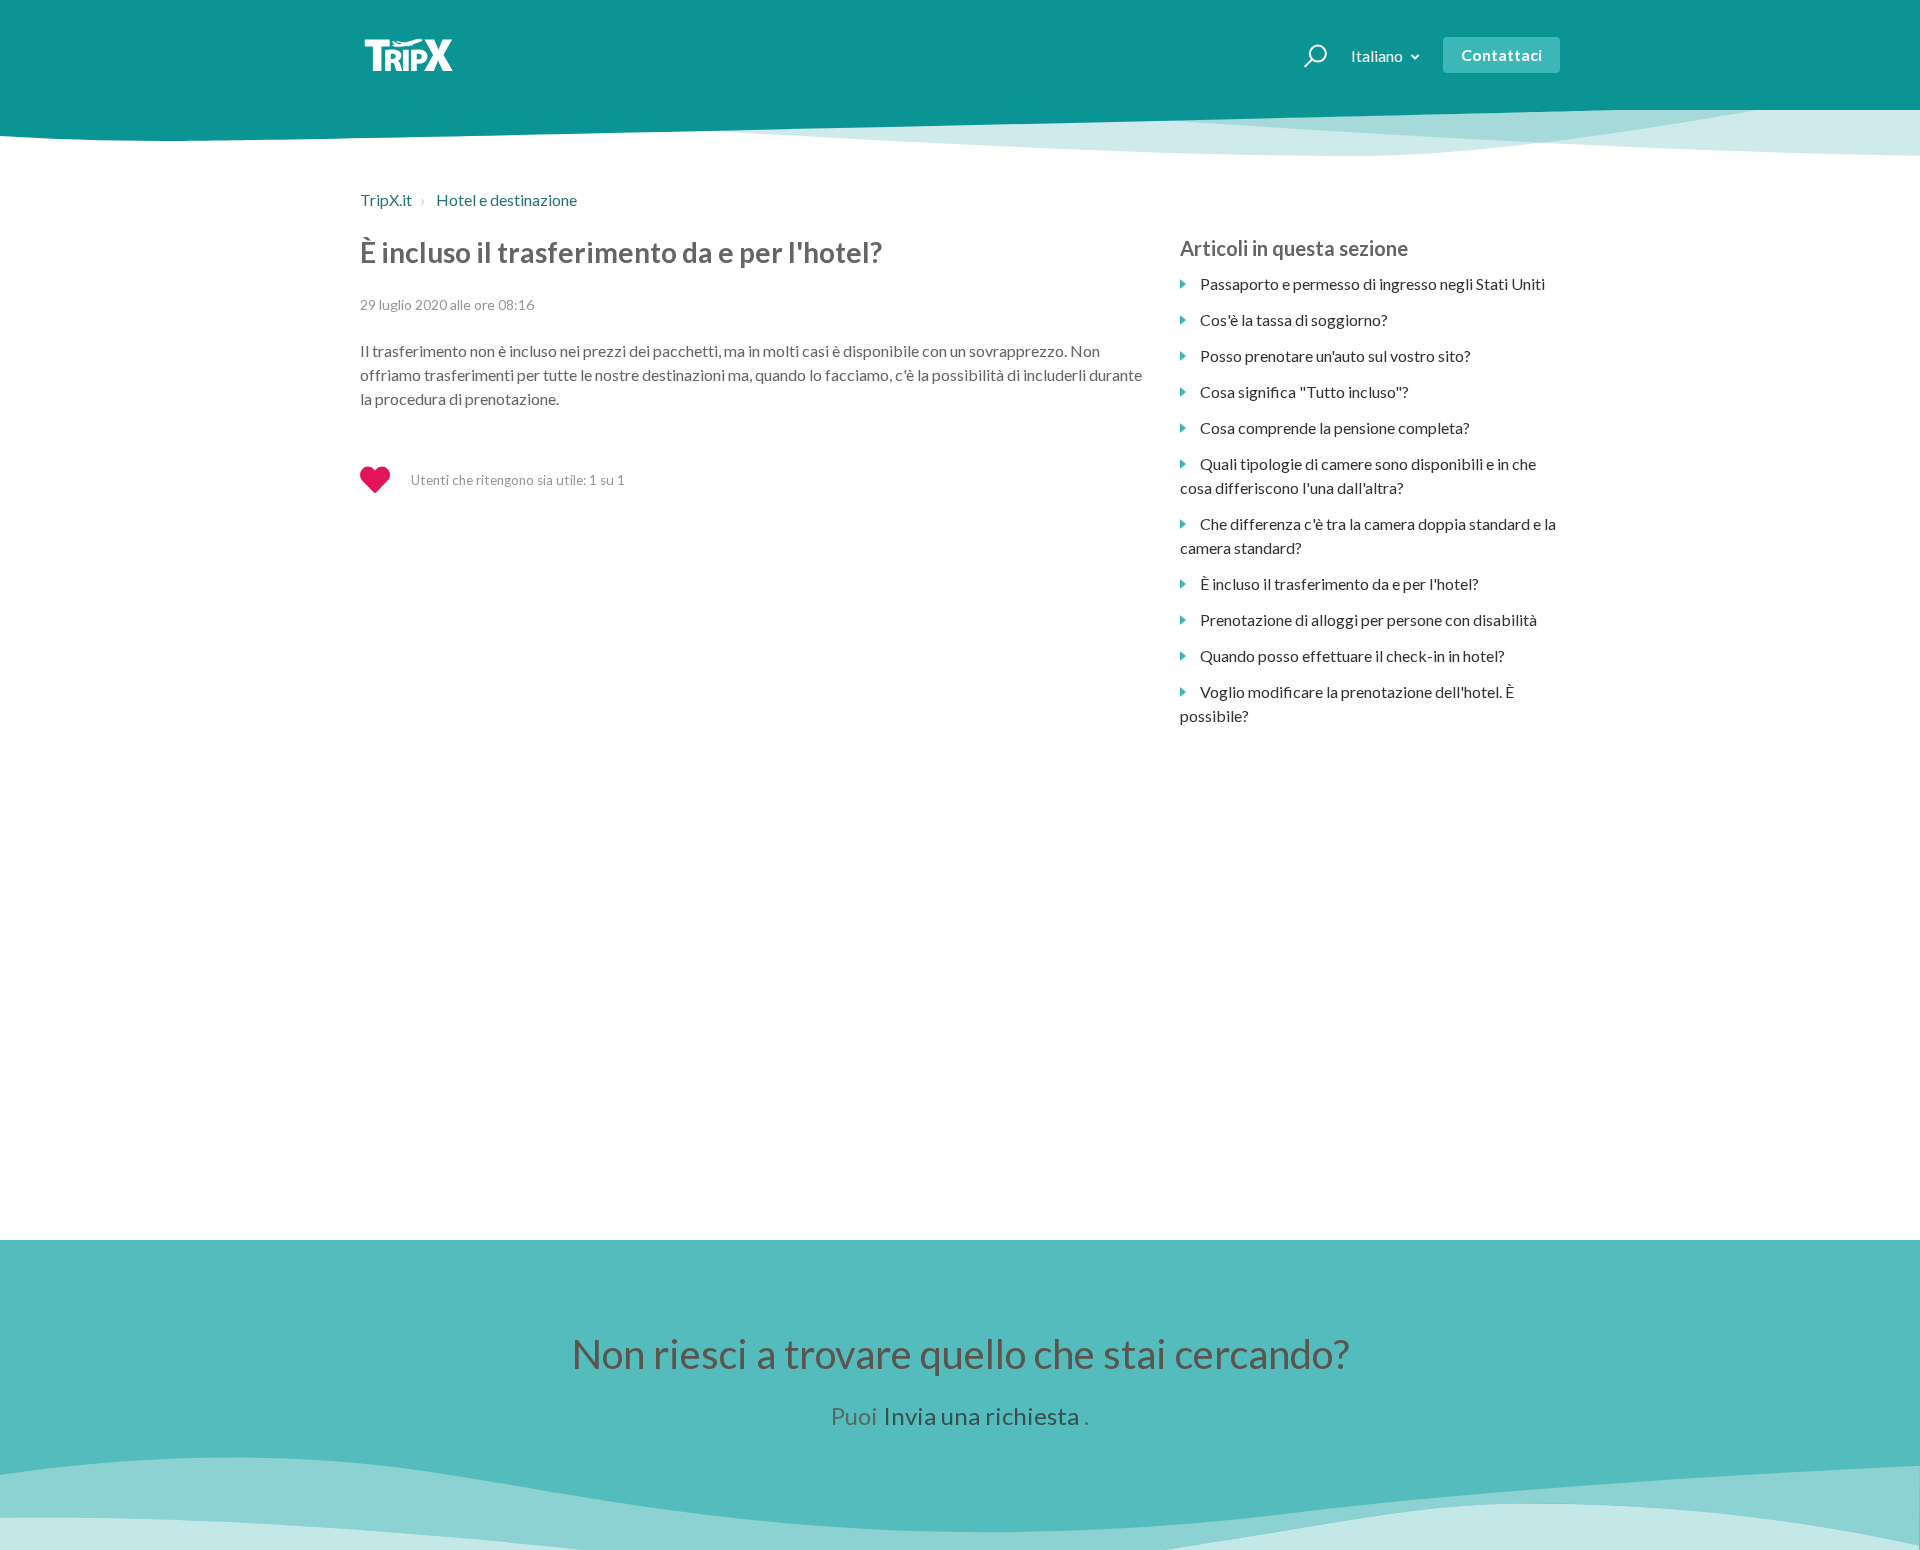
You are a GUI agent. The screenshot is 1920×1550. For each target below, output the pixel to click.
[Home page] (408, 55)
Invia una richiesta (981, 1415)
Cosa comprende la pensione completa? (1335, 427)
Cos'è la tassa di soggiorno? (1294, 319)
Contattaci (1501, 54)
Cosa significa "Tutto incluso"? (1304, 391)
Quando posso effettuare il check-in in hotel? (1352, 655)
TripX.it (386, 199)
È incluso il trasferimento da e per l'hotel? (1339, 583)
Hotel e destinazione (506, 199)
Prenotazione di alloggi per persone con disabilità (1368, 619)
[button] (1306, 55)
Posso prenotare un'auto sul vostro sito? (1335, 355)
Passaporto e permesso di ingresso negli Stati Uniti (1372, 283)
